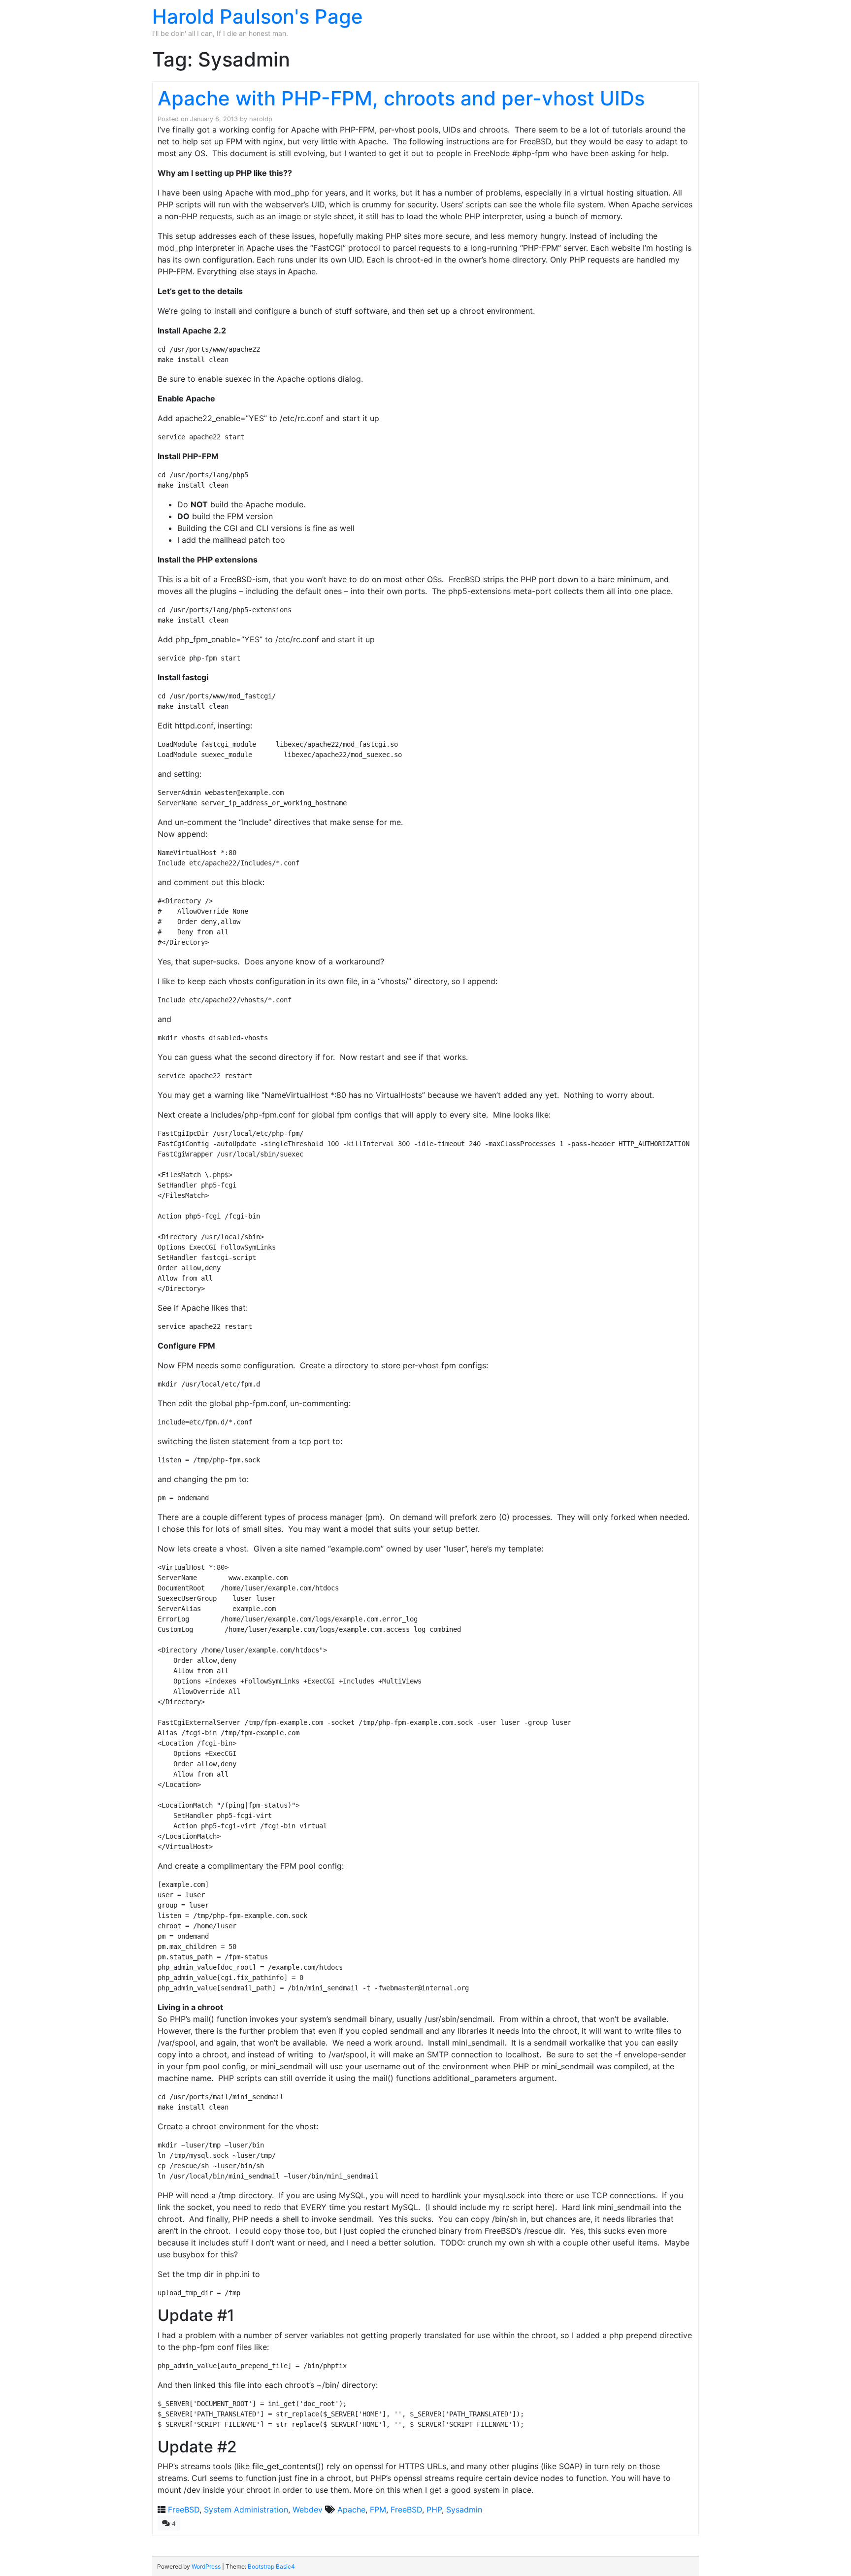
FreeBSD (184, 2510)
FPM (378, 2510)
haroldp (261, 119)
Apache (351, 2510)
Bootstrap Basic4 (271, 2566)
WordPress (206, 2566)
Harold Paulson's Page (258, 17)
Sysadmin (464, 2510)
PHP (434, 2510)
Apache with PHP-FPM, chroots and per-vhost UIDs (401, 98)
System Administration (246, 2510)
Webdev (308, 2510)
